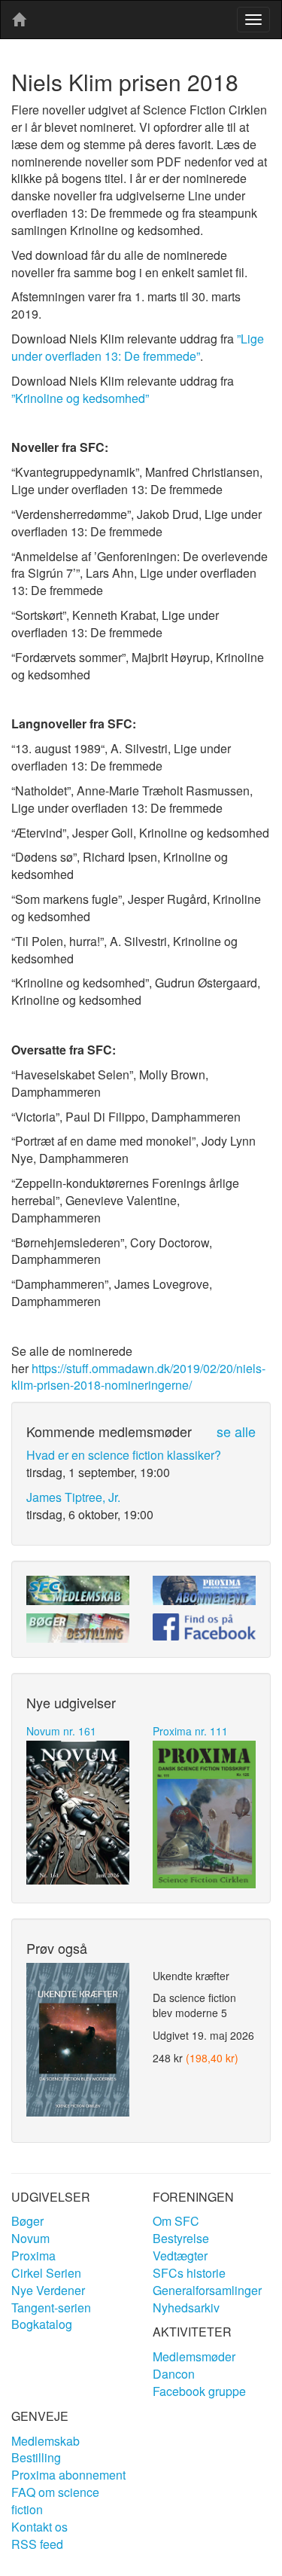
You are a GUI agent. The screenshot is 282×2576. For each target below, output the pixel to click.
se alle (236, 1431)
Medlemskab (45, 2441)
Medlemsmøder (194, 2356)
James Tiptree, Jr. (73, 1497)
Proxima (33, 2256)
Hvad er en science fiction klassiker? (124, 1455)
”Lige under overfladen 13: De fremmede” (138, 347)
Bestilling (36, 2457)
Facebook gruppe (199, 2391)
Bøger (27, 2221)
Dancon (174, 2374)
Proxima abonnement (68, 2475)
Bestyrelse (181, 2238)
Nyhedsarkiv (186, 2307)
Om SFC (176, 2221)
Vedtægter (180, 2256)
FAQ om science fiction (55, 2501)
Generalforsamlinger (207, 2290)
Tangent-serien (51, 2307)
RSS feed (37, 2544)
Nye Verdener (48, 2290)
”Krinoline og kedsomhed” (80, 398)
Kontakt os (39, 2527)
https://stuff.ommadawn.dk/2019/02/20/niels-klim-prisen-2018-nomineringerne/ (138, 1377)
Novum (30, 2238)
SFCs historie (189, 2273)
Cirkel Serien (46, 2273)
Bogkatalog (42, 2324)
